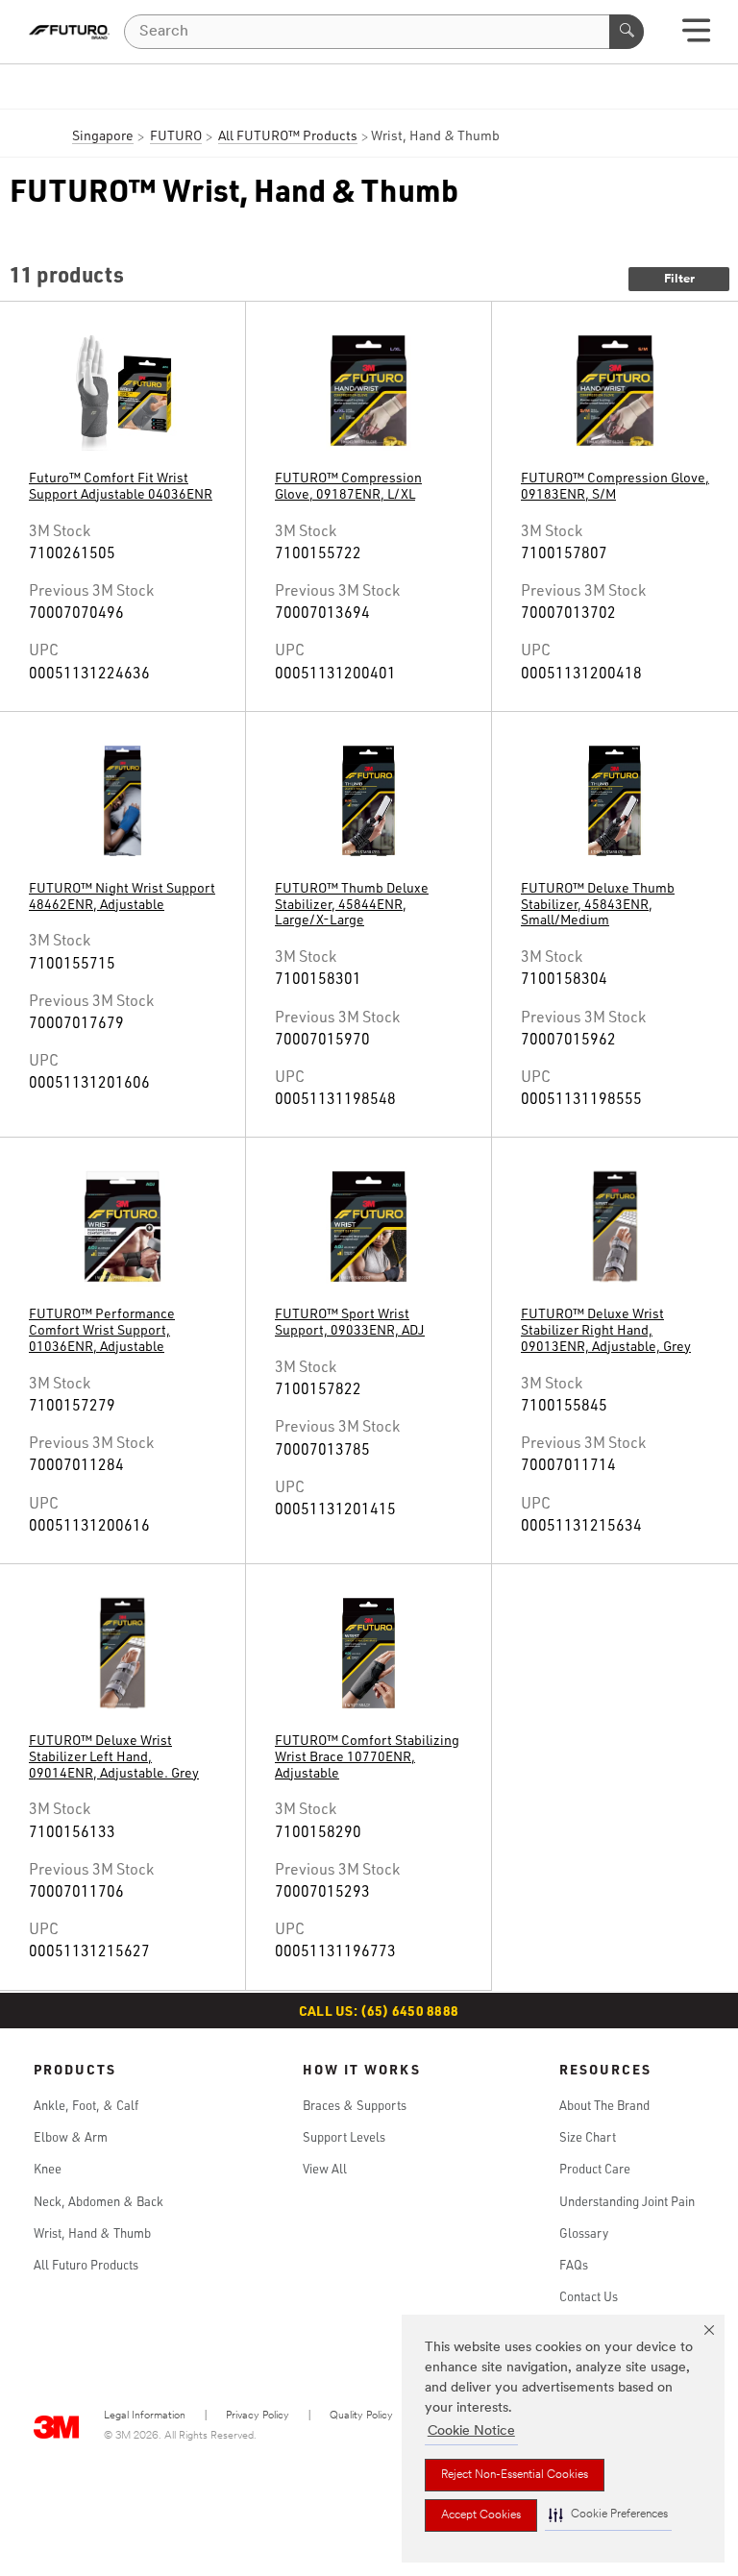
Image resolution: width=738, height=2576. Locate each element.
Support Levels (344, 2137)
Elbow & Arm (71, 2137)
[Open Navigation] (696, 37)
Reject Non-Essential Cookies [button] (515, 2475)
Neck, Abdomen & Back (98, 2201)
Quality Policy (361, 2416)
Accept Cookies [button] (481, 2515)
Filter (679, 279)
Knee (48, 2169)
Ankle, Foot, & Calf (86, 2105)
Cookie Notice (471, 2431)
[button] (608, 2515)
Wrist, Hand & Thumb (92, 2233)
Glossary (584, 2233)
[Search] (627, 32)
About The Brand (604, 2105)
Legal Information (145, 2416)
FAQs (574, 2265)
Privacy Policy (258, 2416)
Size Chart (588, 2137)
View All (325, 2169)
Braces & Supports (355, 2105)
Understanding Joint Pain (627, 2201)
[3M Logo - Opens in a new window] (69, 32)
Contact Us (589, 2296)
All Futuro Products (86, 2265)
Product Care (595, 2169)
